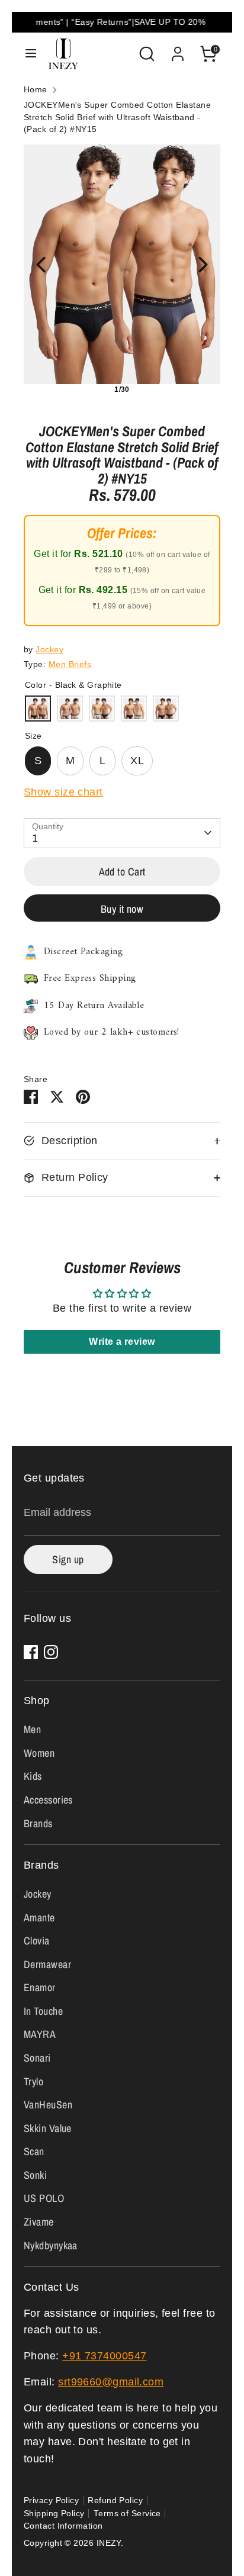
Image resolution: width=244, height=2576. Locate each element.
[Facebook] (31, 1652)
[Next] (203, 265)
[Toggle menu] (31, 54)
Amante (39, 1917)
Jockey (49, 650)
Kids (33, 1776)
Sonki (35, 2175)
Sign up (68, 1559)
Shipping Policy (54, 2514)
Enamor (40, 1987)
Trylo (33, 2081)
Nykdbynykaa (51, 2245)
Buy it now (122, 909)
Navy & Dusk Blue (102, 709)
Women (39, 1753)
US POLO (44, 2198)
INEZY (109, 2543)
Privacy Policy (51, 2501)
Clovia (37, 1941)
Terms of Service (127, 2514)
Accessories (48, 1800)
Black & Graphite (38, 709)
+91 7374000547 (104, 2356)
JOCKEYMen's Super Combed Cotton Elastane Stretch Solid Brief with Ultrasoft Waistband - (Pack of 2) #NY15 (117, 117)
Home (36, 90)
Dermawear (47, 1964)
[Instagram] (51, 1652)
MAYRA (40, 2034)
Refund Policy (115, 2501)
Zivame (39, 2222)
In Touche (43, 2011)
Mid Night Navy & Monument (70, 709)
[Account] (178, 50)
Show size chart (63, 792)
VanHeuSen (48, 2105)
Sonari (37, 2058)
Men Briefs (70, 664)
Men (32, 1729)
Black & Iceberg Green (134, 709)
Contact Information (63, 2526)
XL (137, 761)
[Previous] (41, 265)
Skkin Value (48, 2128)
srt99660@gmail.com (111, 2382)
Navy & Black (166, 709)
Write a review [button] (122, 1342)
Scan (34, 2151)
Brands (38, 1823)
